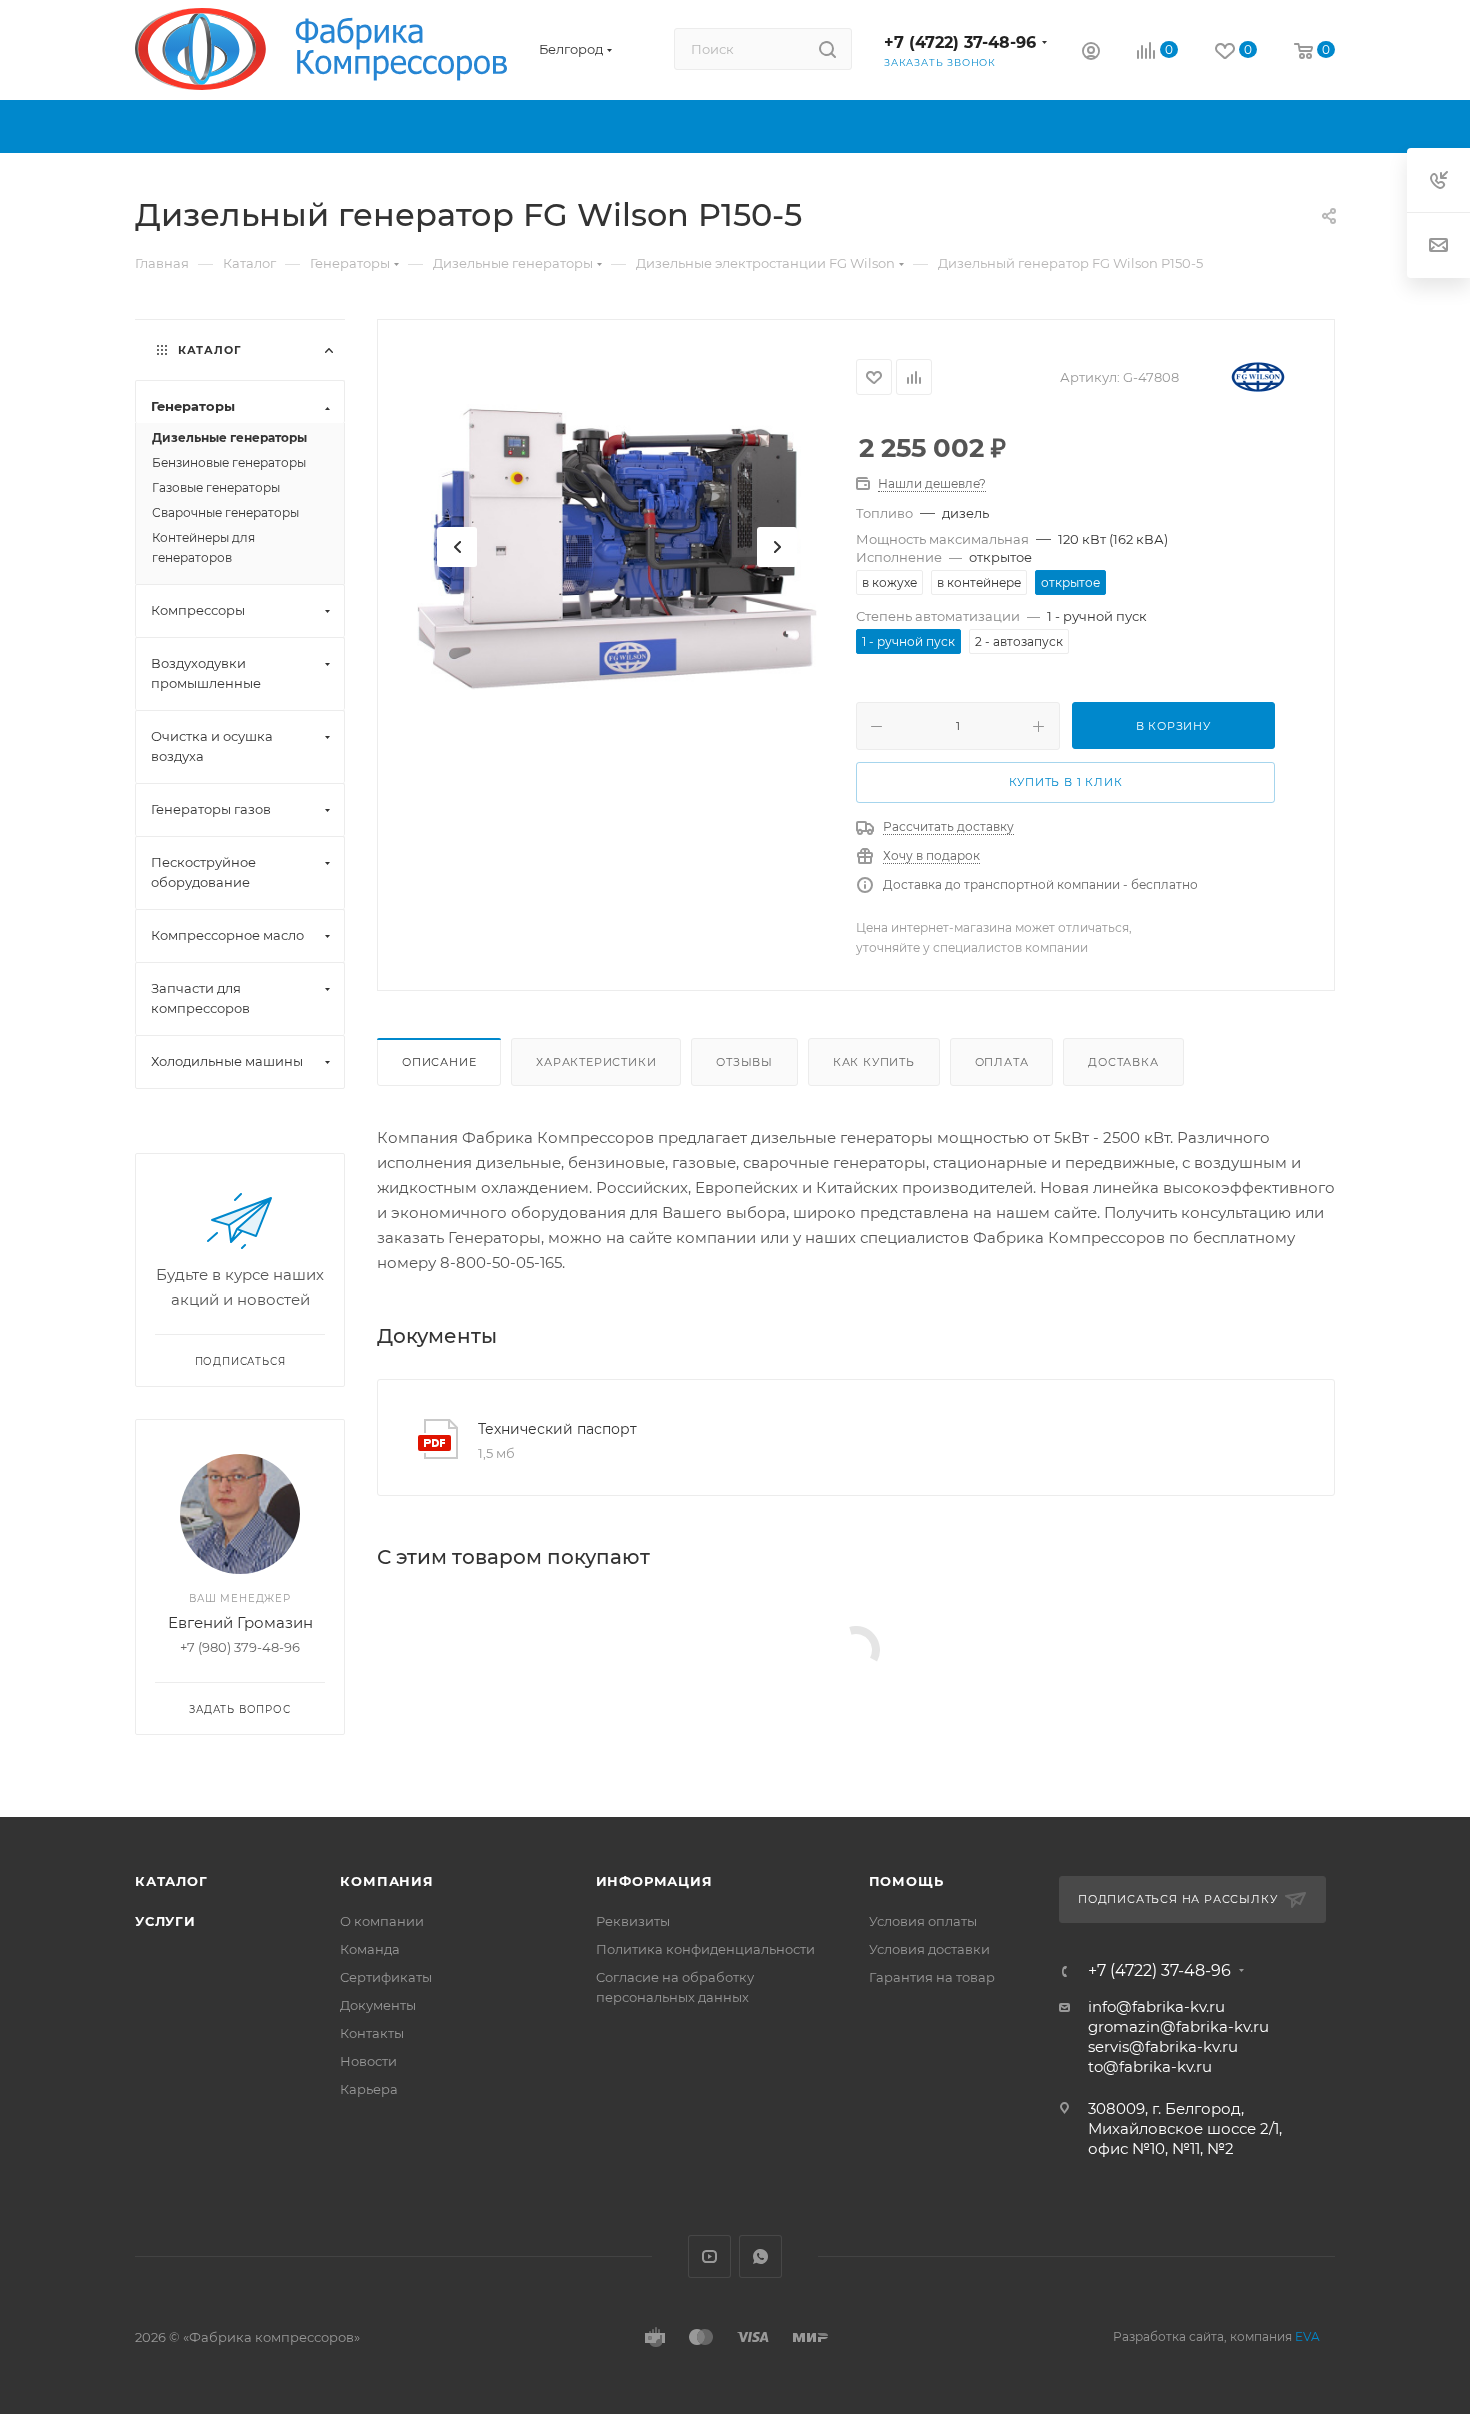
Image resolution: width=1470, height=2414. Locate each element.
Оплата (1002, 1062)
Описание (439, 1062)
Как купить (874, 1062)
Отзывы (744, 1062)
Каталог (171, 1881)
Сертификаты (386, 1977)
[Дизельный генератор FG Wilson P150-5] (617, 547)
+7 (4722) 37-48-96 (960, 42)
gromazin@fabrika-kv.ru (1178, 2026)
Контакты (372, 2033)
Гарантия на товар (932, 1977)
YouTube (709, 2256)
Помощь (906, 1881)
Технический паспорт (557, 1429)
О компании (382, 1921)
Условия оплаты (923, 1921)
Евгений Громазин (240, 1622)
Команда (370, 1949)
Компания (386, 1881)
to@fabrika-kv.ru (1150, 2066)
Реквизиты (633, 1921)
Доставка (1123, 1062)
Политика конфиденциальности (705, 1949)
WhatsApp (760, 2256)
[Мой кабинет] (1091, 53)
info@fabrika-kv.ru (1156, 2006)
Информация (654, 1881)
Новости (368, 2061)
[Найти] (827, 49)
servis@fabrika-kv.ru (1163, 2046)
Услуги (165, 1921)
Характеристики (596, 1062)
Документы (378, 2005)
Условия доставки (929, 1949)
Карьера (369, 2089)
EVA (1307, 2336)
